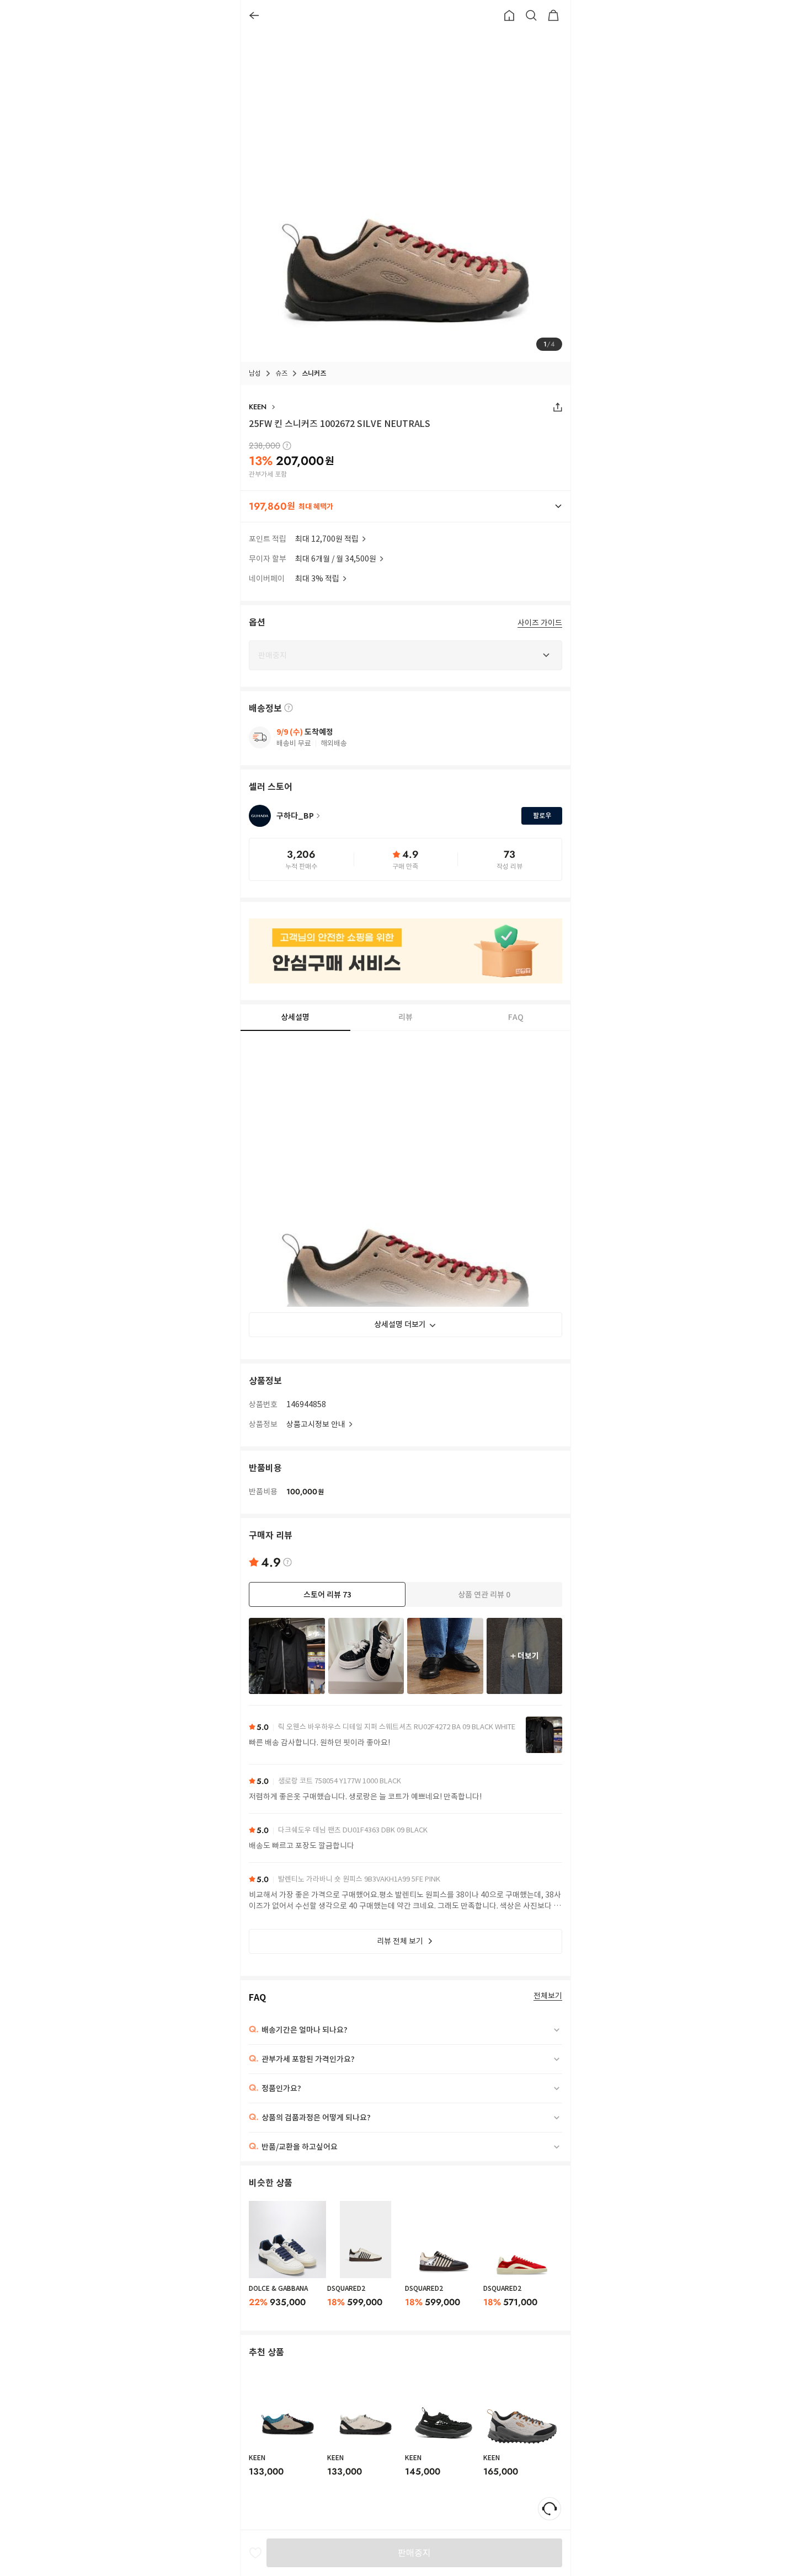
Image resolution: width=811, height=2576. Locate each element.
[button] (405, 506)
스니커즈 (314, 373)
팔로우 (542, 816)
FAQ (516, 1018)
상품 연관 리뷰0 (484, 1595)
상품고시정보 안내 (316, 1424)
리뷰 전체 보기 (400, 1941)
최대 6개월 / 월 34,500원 (336, 559)
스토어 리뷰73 (327, 1595)
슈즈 (281, 373)
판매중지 (414, 2553)
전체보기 (548, 1996)
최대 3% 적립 (317, 579)
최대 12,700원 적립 (327, 539)
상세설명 (295, 1017)
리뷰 (405, 1018)
